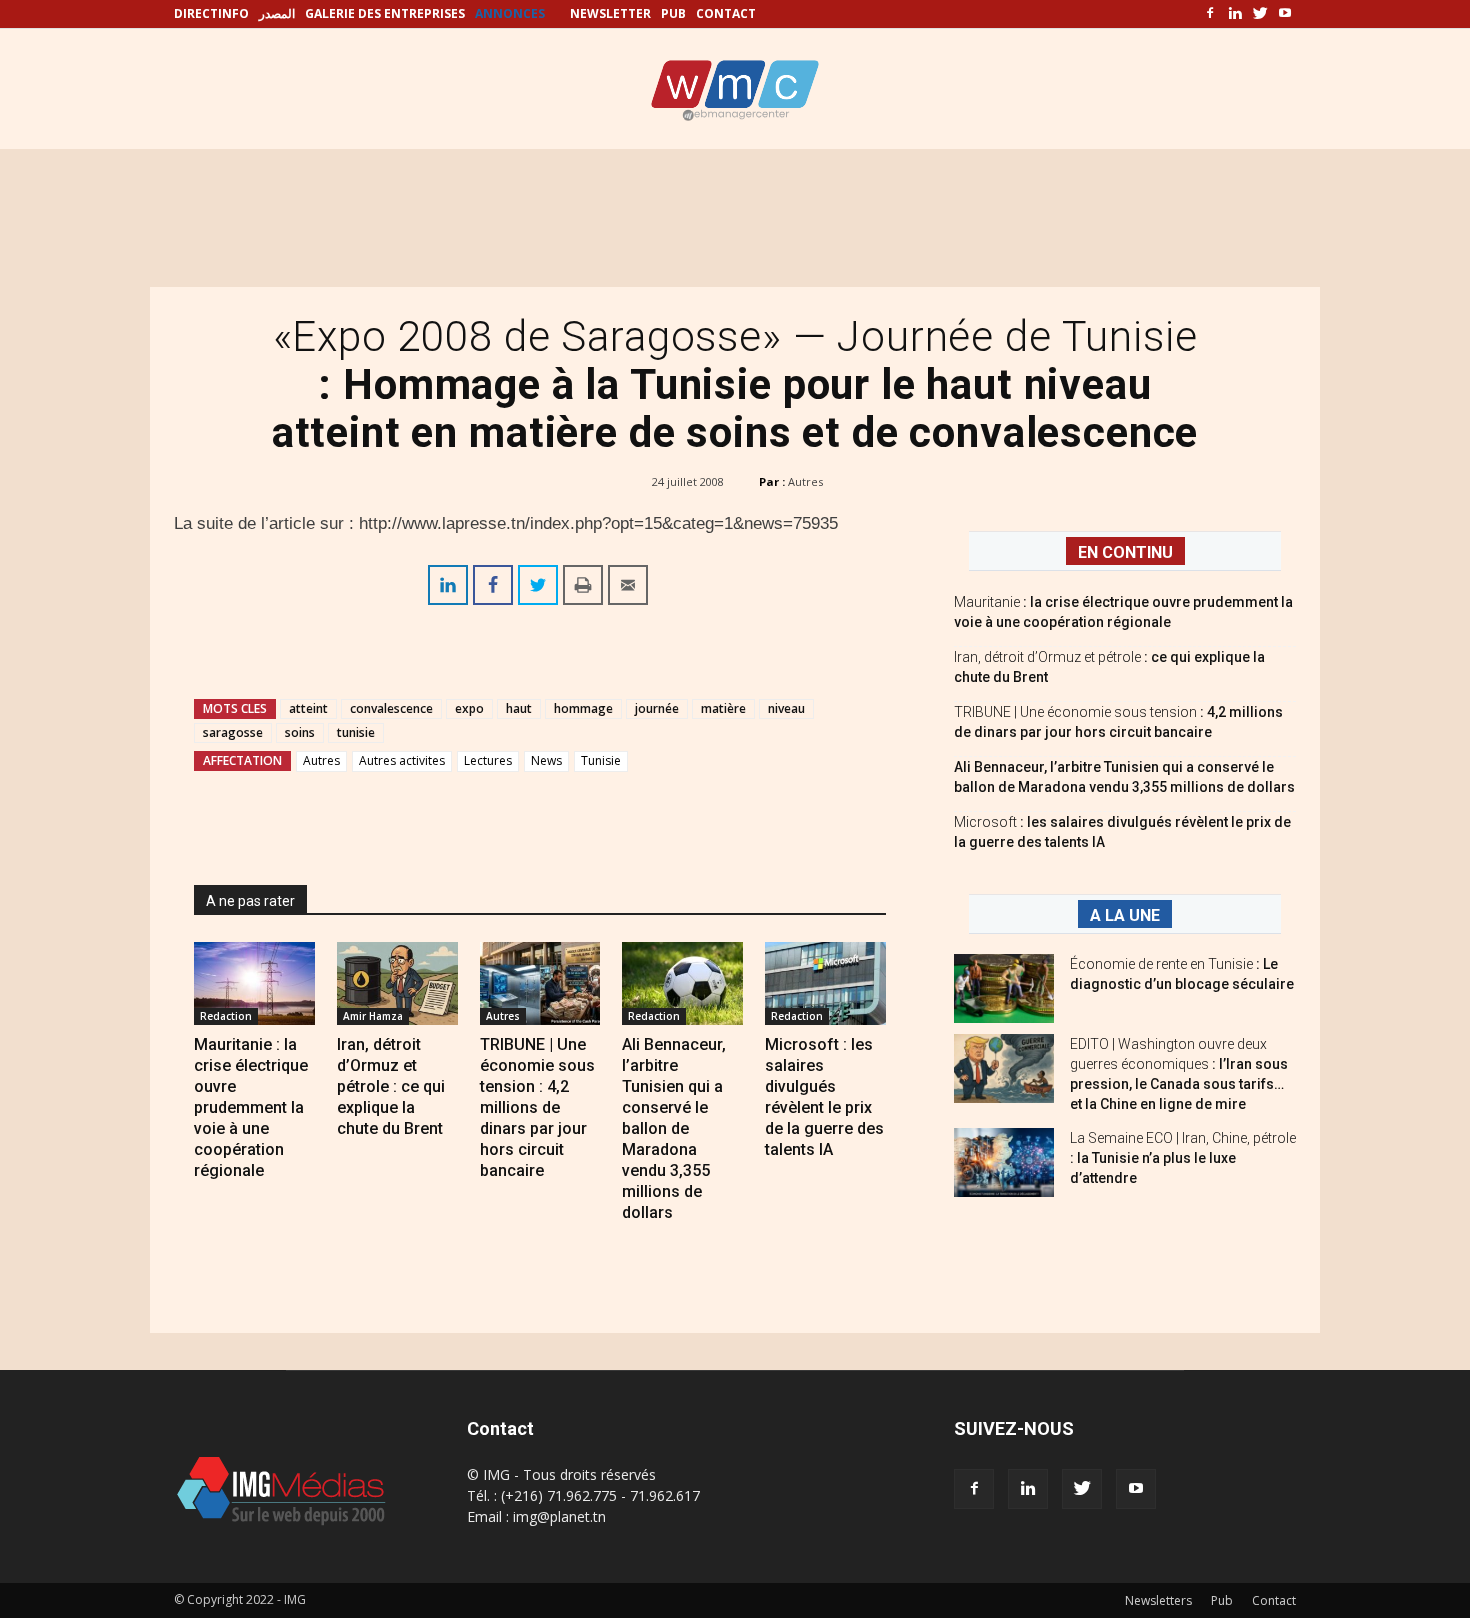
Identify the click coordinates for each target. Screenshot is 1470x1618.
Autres (805, 481)
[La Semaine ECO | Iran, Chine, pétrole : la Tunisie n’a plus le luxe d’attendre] (1004, 1162)
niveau (786, 708)
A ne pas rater (250, 901)
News (546, 760)
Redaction (226, 1016)
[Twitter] (1260, 14)
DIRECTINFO (211, 13)
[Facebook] (1210, 14)
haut (519, 708)
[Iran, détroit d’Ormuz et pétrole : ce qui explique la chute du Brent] (397, 983)
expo (469, 708)
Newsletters (1158, 1600)
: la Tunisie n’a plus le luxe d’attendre (1183, 1158)
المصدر (277, 13)
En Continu (1125, 552)
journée (657, 708)
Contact (1274, 1600)
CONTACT (726, 13)
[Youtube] (1285, 14)
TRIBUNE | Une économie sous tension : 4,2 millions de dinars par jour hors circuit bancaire (537, 1107)
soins (300, 732)
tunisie (356, 732)
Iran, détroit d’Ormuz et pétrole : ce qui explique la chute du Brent (391, 1086)
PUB (673, 13)
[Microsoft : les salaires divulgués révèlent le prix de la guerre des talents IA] (825, 983)
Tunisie (601, 760)
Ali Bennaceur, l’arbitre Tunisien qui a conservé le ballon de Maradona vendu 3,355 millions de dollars (674, 1128)
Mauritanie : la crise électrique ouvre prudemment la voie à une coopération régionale (251, 1107)
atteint (308, 708)
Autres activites (402, 760)
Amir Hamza (373, 1016)
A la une (1125, 915)
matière (723, 708)
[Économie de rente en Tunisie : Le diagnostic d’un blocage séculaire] (1004, 988)
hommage (583, 708)
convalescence (391, 708)
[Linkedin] (1235, 14)
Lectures (488, 760)
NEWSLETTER (610, 13)
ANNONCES (510, 13)
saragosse (233, 732)
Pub (1222, 1600)
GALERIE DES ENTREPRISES (385, 13)
